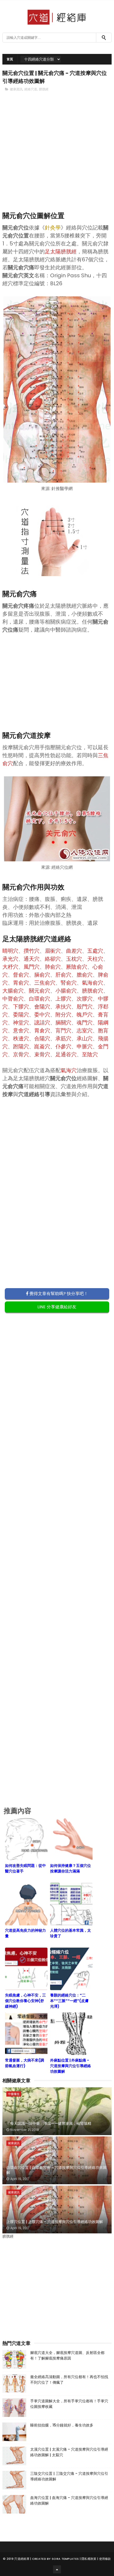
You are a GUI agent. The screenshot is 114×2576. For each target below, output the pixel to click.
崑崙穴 (42, 1046)
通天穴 (32, 959)
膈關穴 (63, 1023)
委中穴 (42, 1015)
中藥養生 (14, 2094)
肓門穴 (63, 1031)
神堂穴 (21, 1023)
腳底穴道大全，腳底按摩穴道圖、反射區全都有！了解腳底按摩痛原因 (67, 2355)
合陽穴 (42, 1038)
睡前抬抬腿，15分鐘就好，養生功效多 (62, 2425)
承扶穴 (63, 1007)
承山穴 (85, 1038)
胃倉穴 (42, 1031)
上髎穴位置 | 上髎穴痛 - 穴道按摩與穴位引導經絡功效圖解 (55, 2222)
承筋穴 (63, 1038)
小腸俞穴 (66, 991)
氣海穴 (69, 1070)
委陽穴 (21, 1015)
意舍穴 (21, 1031)
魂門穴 (85, 1023)
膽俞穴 (85, 975)
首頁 (10, 59)
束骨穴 (42, 1054)
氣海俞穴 (93, 983)
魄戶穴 (85, 1015)
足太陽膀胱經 (61, 252)
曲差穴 (74, 951)
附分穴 (63, 1015)
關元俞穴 (40, 991)
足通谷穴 (66, 1054)
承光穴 (10, 959)
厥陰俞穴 (77, 967)
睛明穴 (10, 951)
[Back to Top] (57, 2569)
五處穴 (95, 951)
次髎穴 (85, 999)
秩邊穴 (21, 1038)
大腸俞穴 (13, 991)
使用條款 (105, 2559)
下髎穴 (21, 1007)
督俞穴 (21, 975)
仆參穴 (63, 1046)
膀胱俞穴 (93, 991)
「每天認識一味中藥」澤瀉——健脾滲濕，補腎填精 (49, 2123)
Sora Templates (65, 2559)
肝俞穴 (63, 975)
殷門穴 (85, 1007)
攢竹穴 (32, 951)
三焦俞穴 (45, 983)
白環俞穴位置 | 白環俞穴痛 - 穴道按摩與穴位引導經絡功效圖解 (56, 2170)
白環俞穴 (40, 999)
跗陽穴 (21, 1046)
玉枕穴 (74, 959)
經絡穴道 (31, 89)
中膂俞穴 (13, 999)
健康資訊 (16, 89)
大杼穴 (10, 967)
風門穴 (32, 967)
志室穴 (85, 1031)
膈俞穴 (42, 975)
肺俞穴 (53, 967)
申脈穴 (85, 1046)
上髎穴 (63, 999)
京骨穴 (21, 1054)
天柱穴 (95, 959)
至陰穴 (90, 1054)
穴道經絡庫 (22, 2559)
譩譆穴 (42, 1023)
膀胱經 (44, 89)
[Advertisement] (57, 161)
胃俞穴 (21, 983)
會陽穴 (42, 1007)
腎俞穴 (69, 983)
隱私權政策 (89, 2559)
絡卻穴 (53, 959)
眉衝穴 (53, 951)
